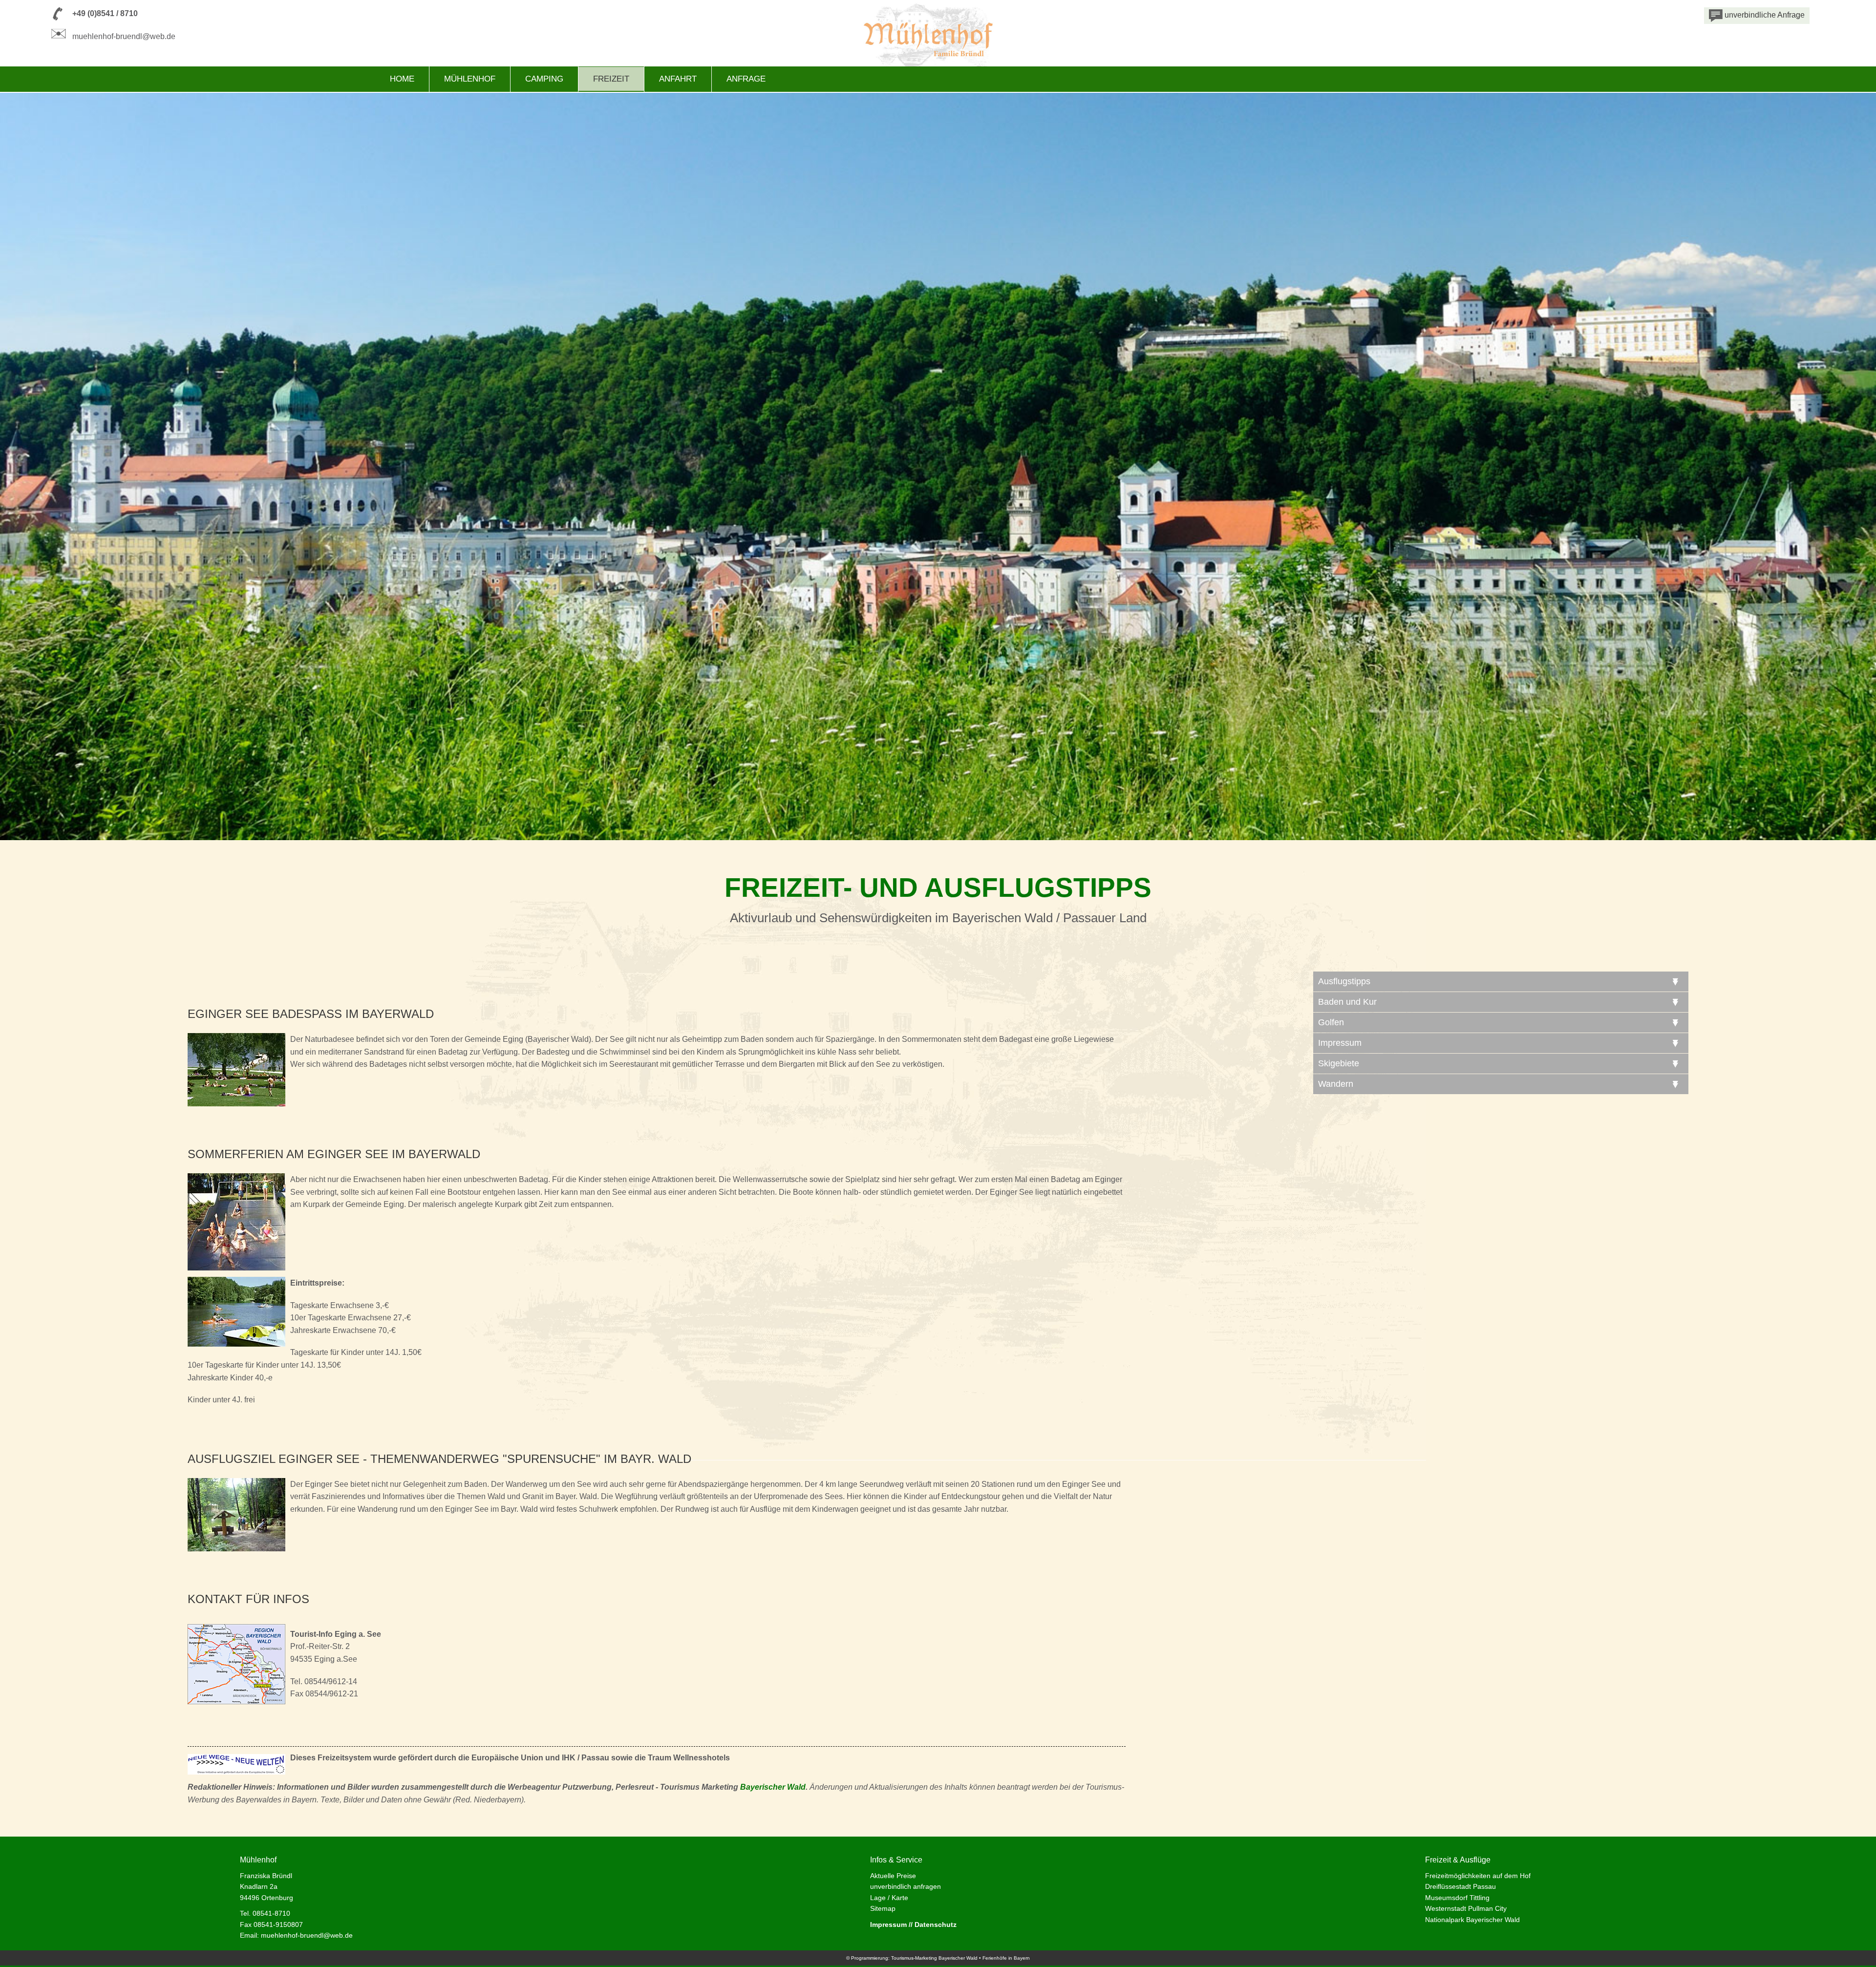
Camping (544, 79)
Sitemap (883, 1908)
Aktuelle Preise (893, 1876)
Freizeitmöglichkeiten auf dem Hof (1478, 1876)
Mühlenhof (470, 79)
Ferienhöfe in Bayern (1006, 1958)
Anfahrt (678, 79)
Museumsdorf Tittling (1457, 1898)
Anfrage (746, 79)
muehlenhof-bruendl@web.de (124, 36)
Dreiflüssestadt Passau (1460, 1886)
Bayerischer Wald (773, 1787)
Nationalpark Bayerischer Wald (1472, 1920)
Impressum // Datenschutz (913, 1925)
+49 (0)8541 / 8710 (105, 13)
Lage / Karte (889, 1898)
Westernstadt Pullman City (1466, 1908)
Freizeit (611, 79)
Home (402, 79)
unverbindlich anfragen (906, 1886)
